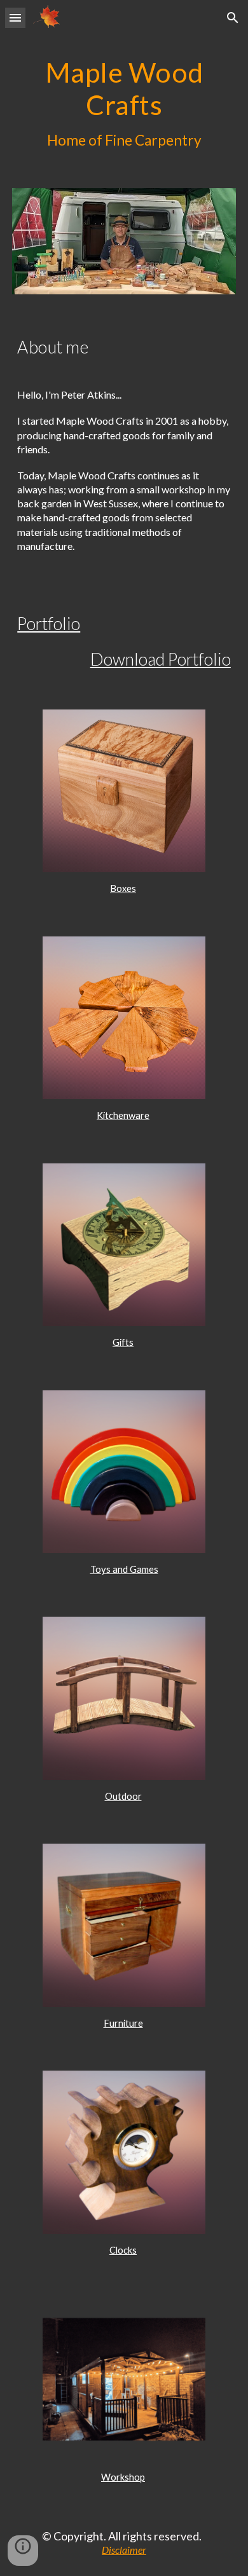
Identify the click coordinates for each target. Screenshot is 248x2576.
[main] (124, 104)
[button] (15, 17)
